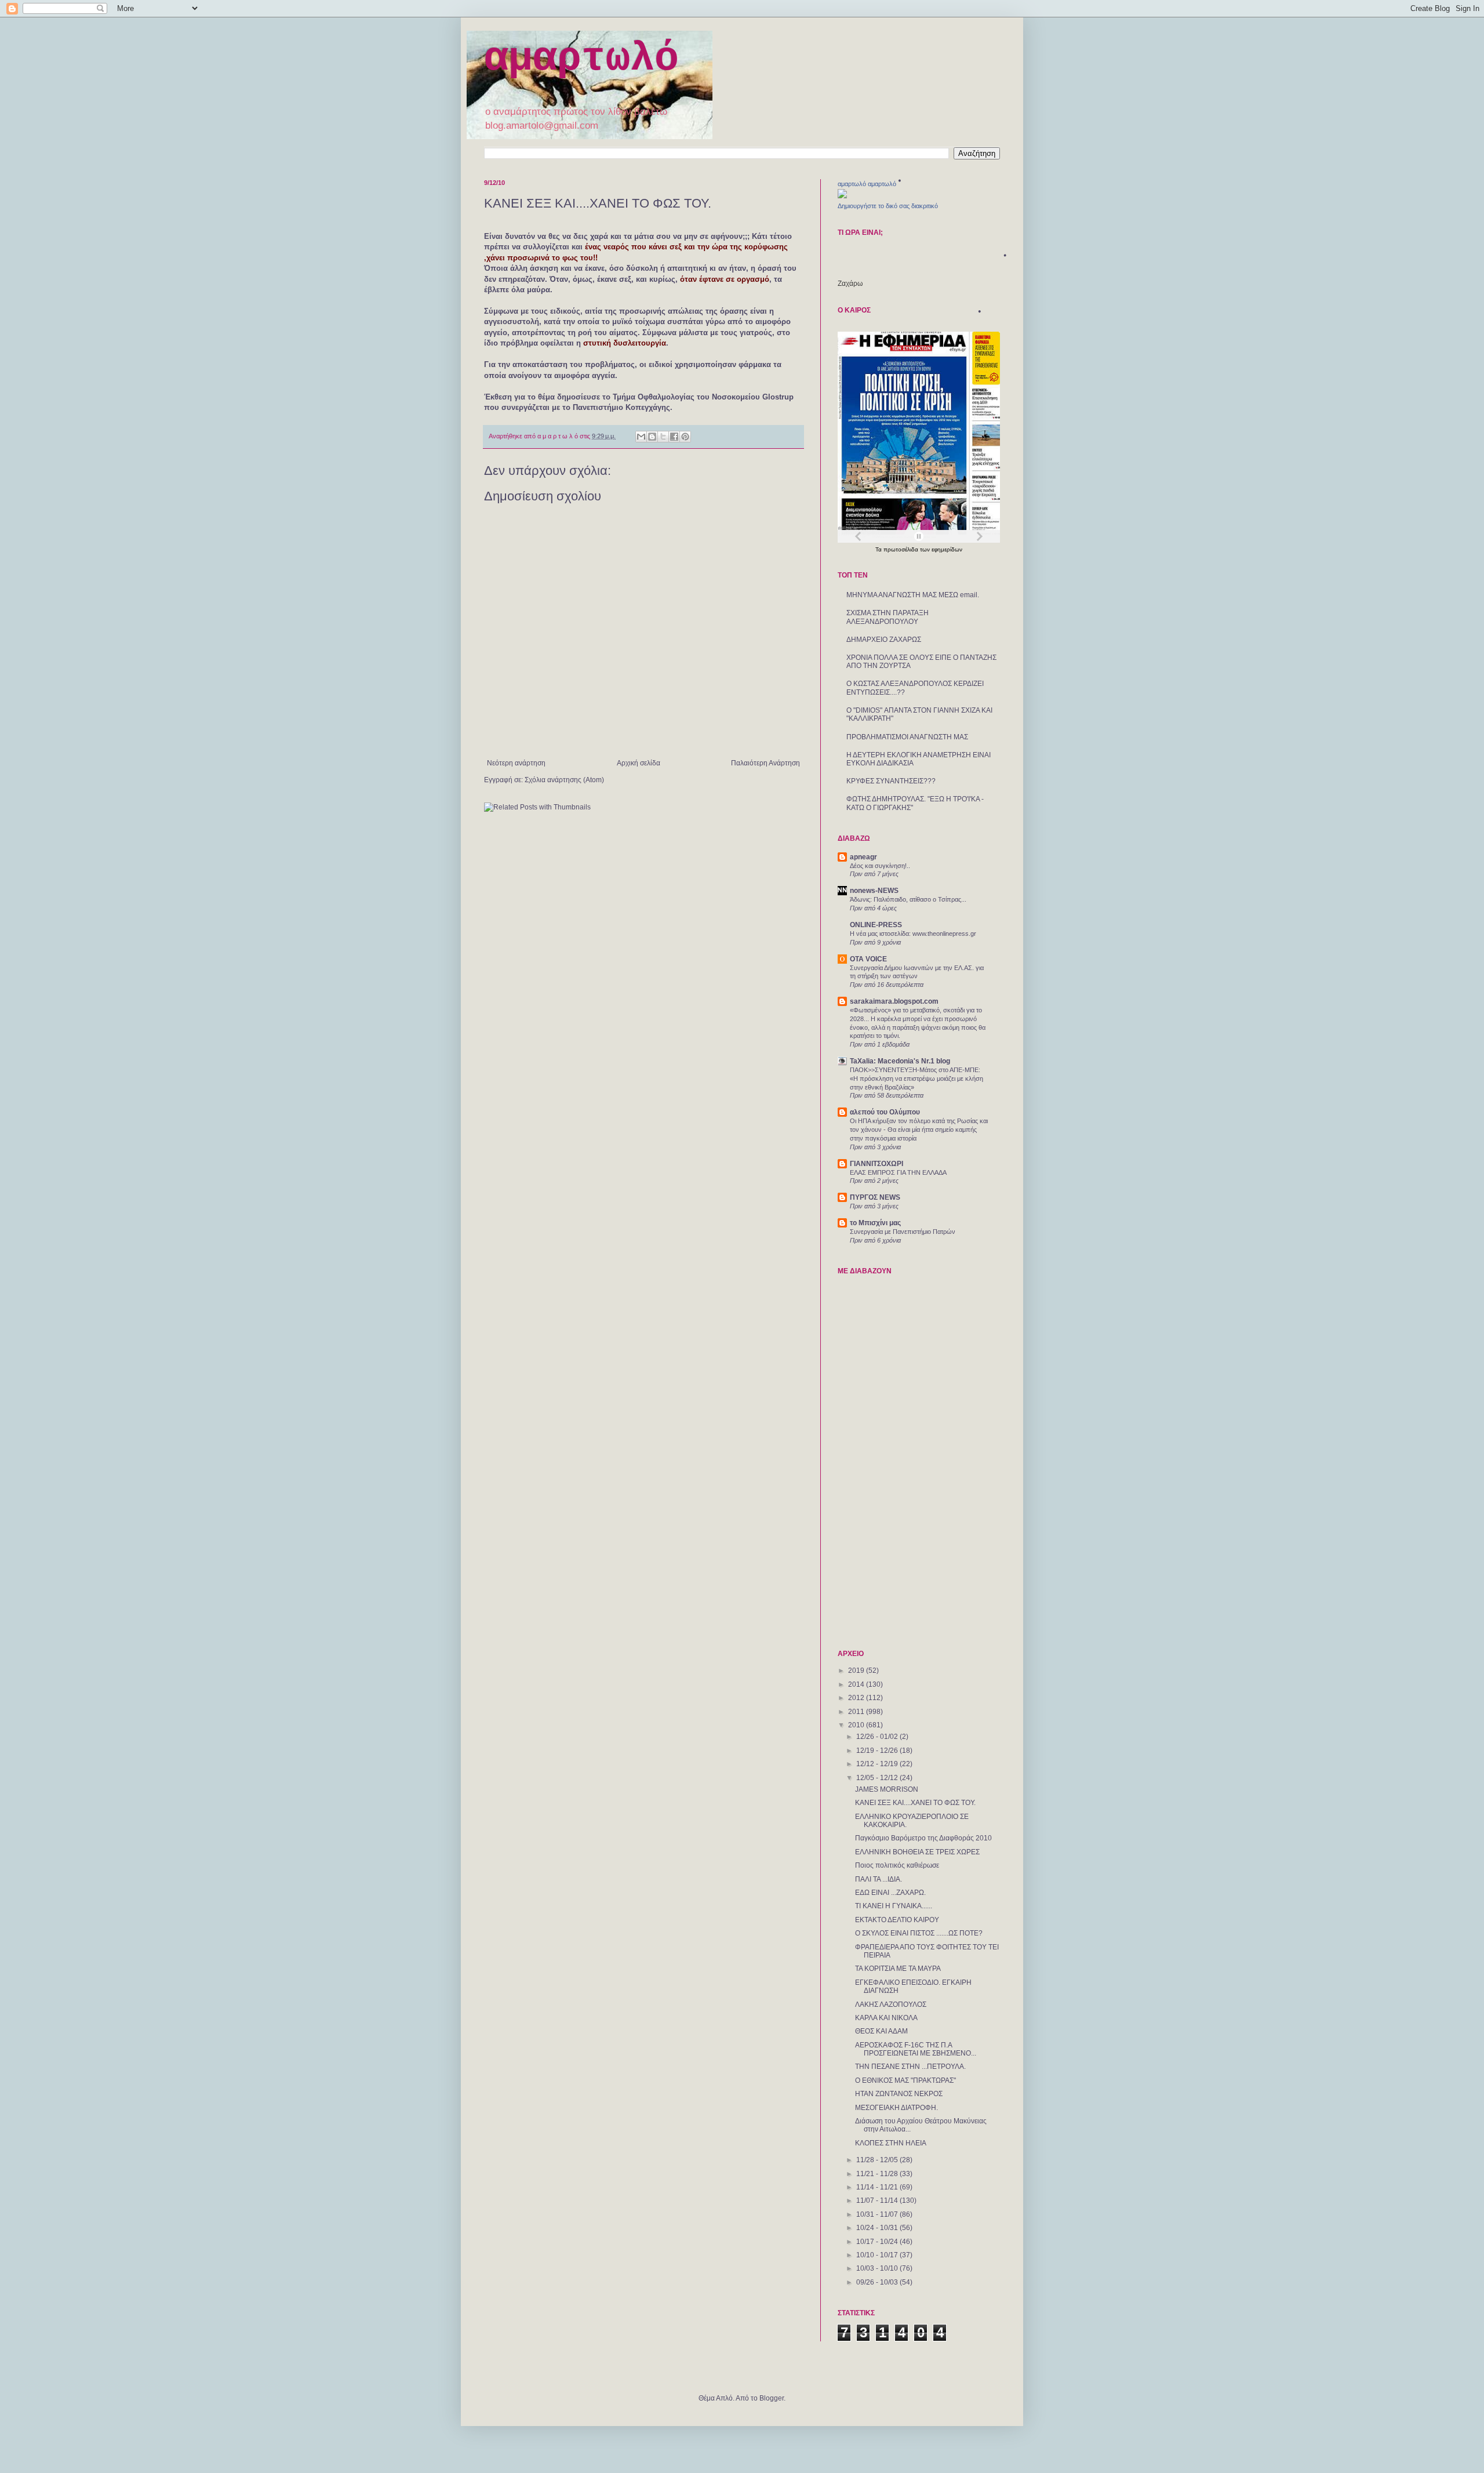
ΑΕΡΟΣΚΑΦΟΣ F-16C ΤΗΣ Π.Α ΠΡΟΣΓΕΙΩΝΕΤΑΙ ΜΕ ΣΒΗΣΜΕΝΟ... (916, 2049)
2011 (857, 1712)
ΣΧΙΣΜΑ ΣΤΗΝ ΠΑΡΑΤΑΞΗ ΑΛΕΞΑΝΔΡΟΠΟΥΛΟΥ (888, 617)
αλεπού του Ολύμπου (885, 1112)
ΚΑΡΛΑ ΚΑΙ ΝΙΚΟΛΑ (886, 2018)
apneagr (863, 857)
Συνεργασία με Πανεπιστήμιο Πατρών (903, 1232)
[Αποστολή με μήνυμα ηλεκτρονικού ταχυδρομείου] (641, 437)
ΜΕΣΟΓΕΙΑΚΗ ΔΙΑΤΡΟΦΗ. (896, 2108)
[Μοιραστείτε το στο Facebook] (674, 437)
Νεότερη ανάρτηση (516, 763)
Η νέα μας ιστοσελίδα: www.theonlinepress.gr (913, 934)
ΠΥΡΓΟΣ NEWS (875, 1197)
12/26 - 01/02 (878, 1737)
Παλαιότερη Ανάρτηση (765, 763)
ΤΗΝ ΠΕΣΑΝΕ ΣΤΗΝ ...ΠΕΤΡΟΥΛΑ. (910, 2067)
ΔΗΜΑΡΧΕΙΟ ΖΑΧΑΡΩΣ (884, 640)
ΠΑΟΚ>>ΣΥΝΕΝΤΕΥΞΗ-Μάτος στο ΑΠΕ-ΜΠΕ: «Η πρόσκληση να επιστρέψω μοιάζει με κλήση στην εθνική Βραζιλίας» (916, 1078)
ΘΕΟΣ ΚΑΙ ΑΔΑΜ (881, 2031)
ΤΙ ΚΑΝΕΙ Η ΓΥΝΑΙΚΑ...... (894, 1906)
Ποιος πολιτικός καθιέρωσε (897, 1865)
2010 (857, 1725)
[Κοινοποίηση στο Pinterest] (685, 437)
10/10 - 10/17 (878, 2255)
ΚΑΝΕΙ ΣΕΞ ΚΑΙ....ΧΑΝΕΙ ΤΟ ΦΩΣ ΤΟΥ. (915, 1803)
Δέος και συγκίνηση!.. (880, 866)
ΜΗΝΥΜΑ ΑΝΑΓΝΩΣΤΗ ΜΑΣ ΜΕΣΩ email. (913, 595)
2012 (857, 1698)
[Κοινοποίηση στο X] (663, 437)
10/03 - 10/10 (878, 2268)
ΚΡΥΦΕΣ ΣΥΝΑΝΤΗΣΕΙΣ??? (891, 781)
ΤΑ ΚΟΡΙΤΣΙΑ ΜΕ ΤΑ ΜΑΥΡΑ (898, 1969)
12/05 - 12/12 (878, 1778)
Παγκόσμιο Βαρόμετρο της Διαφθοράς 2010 (923, 1838)
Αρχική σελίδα (639, 763)
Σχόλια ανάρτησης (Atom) (564, 780)
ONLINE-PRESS (876, 925)
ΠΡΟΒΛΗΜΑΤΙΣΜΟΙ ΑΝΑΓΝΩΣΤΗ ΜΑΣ (907, 737)
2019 (857, 1671)
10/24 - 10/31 (878, 2228)
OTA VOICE (868, 959)
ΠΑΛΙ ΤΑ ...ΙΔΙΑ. (879, 1879)
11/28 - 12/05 (878, 2160)
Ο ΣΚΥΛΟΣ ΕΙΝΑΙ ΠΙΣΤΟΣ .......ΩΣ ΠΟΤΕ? (919, 1933)
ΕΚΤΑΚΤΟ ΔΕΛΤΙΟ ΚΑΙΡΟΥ (897, 1920)
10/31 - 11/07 (878, 2214)
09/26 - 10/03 (878, 2282)
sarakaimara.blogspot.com (894, 1001)
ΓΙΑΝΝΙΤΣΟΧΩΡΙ (876, 1164)
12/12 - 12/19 (878, 1764)
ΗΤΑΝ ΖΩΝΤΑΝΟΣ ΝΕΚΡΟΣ (899, 2094)
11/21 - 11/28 (878, 2174)
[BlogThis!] (652, 437)
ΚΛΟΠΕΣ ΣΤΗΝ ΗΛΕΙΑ (891, 2143)
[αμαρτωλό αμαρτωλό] (842, 196)
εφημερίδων (947, 549)
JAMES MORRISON (887, 1789)
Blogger (772, 2398)
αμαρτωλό (581, 59)
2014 (857, 1684)
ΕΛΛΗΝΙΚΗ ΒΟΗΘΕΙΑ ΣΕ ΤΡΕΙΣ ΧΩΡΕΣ (917, 1852)
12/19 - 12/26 (878, 1751)
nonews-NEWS (874, 891)
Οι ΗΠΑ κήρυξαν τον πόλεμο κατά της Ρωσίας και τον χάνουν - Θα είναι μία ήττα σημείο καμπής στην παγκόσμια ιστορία (919, 1130)
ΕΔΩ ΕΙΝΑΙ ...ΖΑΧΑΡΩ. (890, 1893)
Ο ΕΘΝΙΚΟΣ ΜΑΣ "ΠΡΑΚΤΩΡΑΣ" (905, 2080)
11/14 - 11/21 (878, 2187)
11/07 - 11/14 (878, 2200)
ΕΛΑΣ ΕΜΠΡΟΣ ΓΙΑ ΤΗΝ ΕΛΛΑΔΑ (898, 1172)
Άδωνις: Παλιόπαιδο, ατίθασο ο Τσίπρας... (908, 899)
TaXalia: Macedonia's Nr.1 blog (900, 1061)
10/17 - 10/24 (878, 2242)
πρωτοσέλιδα (902, 549)
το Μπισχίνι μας (875, 1223)
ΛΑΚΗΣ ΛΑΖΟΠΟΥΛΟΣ (891, 2004)
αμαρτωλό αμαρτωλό (867, 184)
